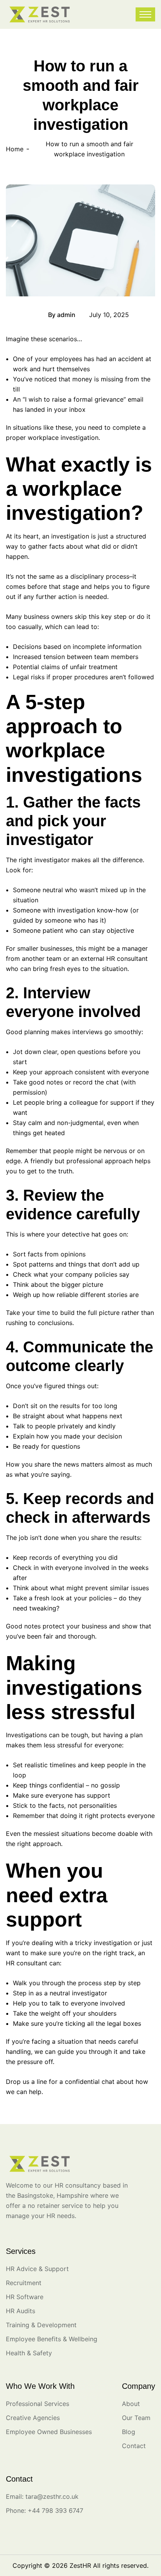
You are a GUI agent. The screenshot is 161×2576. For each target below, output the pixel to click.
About (131, 2404)
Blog (20, 315)
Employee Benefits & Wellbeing (52, 2339)
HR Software (25, 2297)
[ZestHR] (40, 14)
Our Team (136, 2418)
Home (15, 149)
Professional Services (38, 2404)
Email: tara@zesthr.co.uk (42, 2496)
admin (66, 315)
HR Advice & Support (37, 2269)
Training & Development (41, 2325)
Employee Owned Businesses (49, 2432)
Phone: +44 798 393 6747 (45, 2510)
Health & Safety (29, 2353)
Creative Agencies (33, 2418)
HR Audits (21, 2311)
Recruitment (24, 2283)
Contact (134, 2446)
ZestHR (80, 2565)
